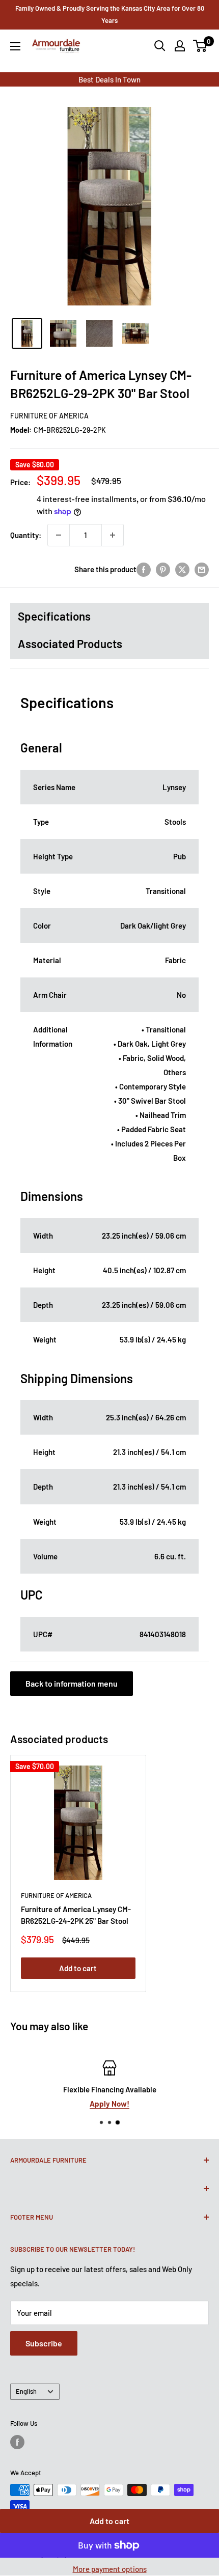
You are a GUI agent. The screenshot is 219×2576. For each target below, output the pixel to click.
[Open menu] (15, 46)
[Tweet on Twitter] (182, 569)
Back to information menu (72, 1683)
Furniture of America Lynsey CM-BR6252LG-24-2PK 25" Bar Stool (76, 1915)
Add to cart (109, 2521)
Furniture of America (49, 416)
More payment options (110, 2569)
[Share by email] (202, 569)
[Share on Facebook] (144, 569)
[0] (200, 46)
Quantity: (26, 535)
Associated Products (70, 643)
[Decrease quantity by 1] (59, 535)
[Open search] (160, 46)
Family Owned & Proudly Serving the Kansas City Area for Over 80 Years (110, 14)
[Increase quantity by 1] (113, 535)
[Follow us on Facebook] (17, 2442)
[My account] (180, 46)
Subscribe (44, 2343)
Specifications (54, 616)
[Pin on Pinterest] (163, 569)
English (26, 2391)
